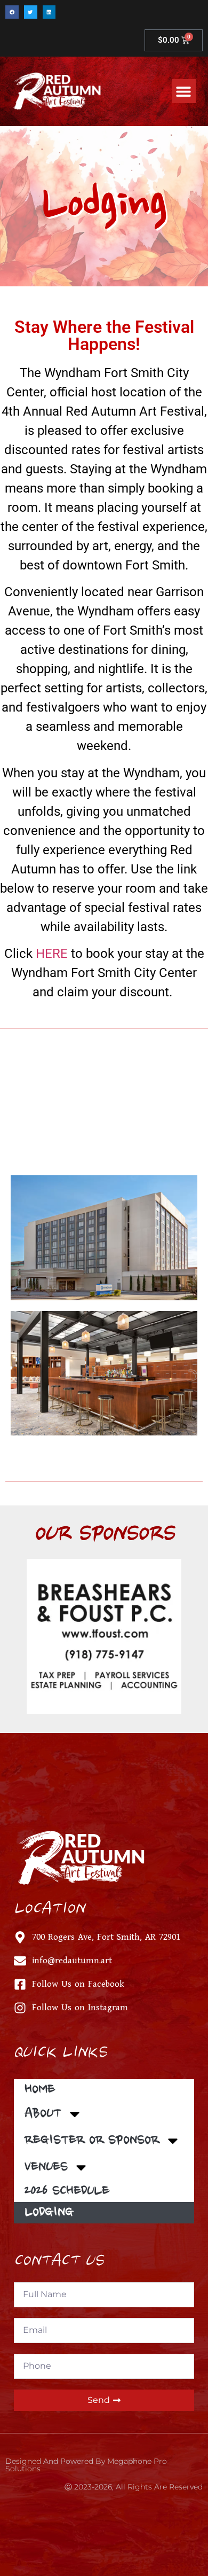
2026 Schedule (67, 2191)
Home (40, 2090)
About (43, 2114)
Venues (46, 2167)
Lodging (49, 2213)
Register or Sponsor (92, 2141)
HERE (52, 954)
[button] (12, 12)
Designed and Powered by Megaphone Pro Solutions (86, 2465)
